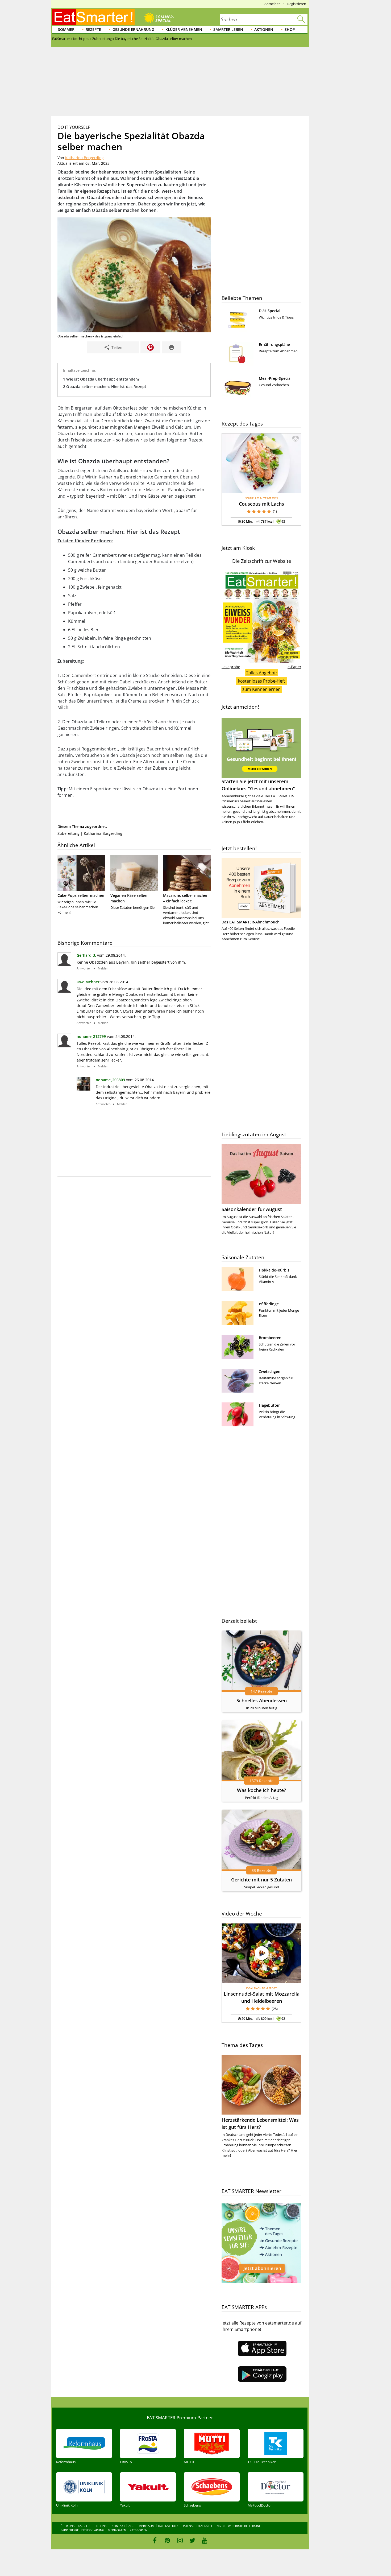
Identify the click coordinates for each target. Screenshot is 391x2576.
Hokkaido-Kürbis (274, 1270)
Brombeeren (270, 1338)
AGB (131, 2526)
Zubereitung (68, 833)
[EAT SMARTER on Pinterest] (167, 2540)
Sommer (66, 29)
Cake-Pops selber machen (81, 895)
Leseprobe (231, 667)
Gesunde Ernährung (133, 29)
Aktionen (264, 29)
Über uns (67, 2526)
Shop (290, 29)
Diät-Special (270, 311)
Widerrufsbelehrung (245, 2526)
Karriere (85, 2526)
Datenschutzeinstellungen (203, 2526)
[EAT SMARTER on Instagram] (180, 2540)
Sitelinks (101, 2526)
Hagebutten (270, 1405)
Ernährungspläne (274, 344)
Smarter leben (228, 29)
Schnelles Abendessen (262, 1700)
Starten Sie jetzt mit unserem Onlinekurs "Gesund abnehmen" (258, 785)
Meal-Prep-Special (275, 378)
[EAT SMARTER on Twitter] (192, 2540)
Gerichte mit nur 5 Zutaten (261, 1880)
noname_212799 (91, 1036)
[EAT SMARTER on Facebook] (155, 2540)
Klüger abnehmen (184, 29)
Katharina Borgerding (84, 158)
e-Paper (294, 667)
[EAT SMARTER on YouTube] (205, 2540)
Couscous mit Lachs (261, 504)
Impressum (146, 2526)
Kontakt (118, 2526)
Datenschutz (168, 2526)
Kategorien (138, 2530)
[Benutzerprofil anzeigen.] (84, 1089)
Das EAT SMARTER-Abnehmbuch (251, 922)
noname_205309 (110, 1080)
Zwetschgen (270, 1371)
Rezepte (93, 29)
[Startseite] (93, 17)
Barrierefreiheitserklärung (82, 2530)
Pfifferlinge (269, 1304)
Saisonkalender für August (252, 1209)
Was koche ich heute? (261, 1790)
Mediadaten (117, 2530)
